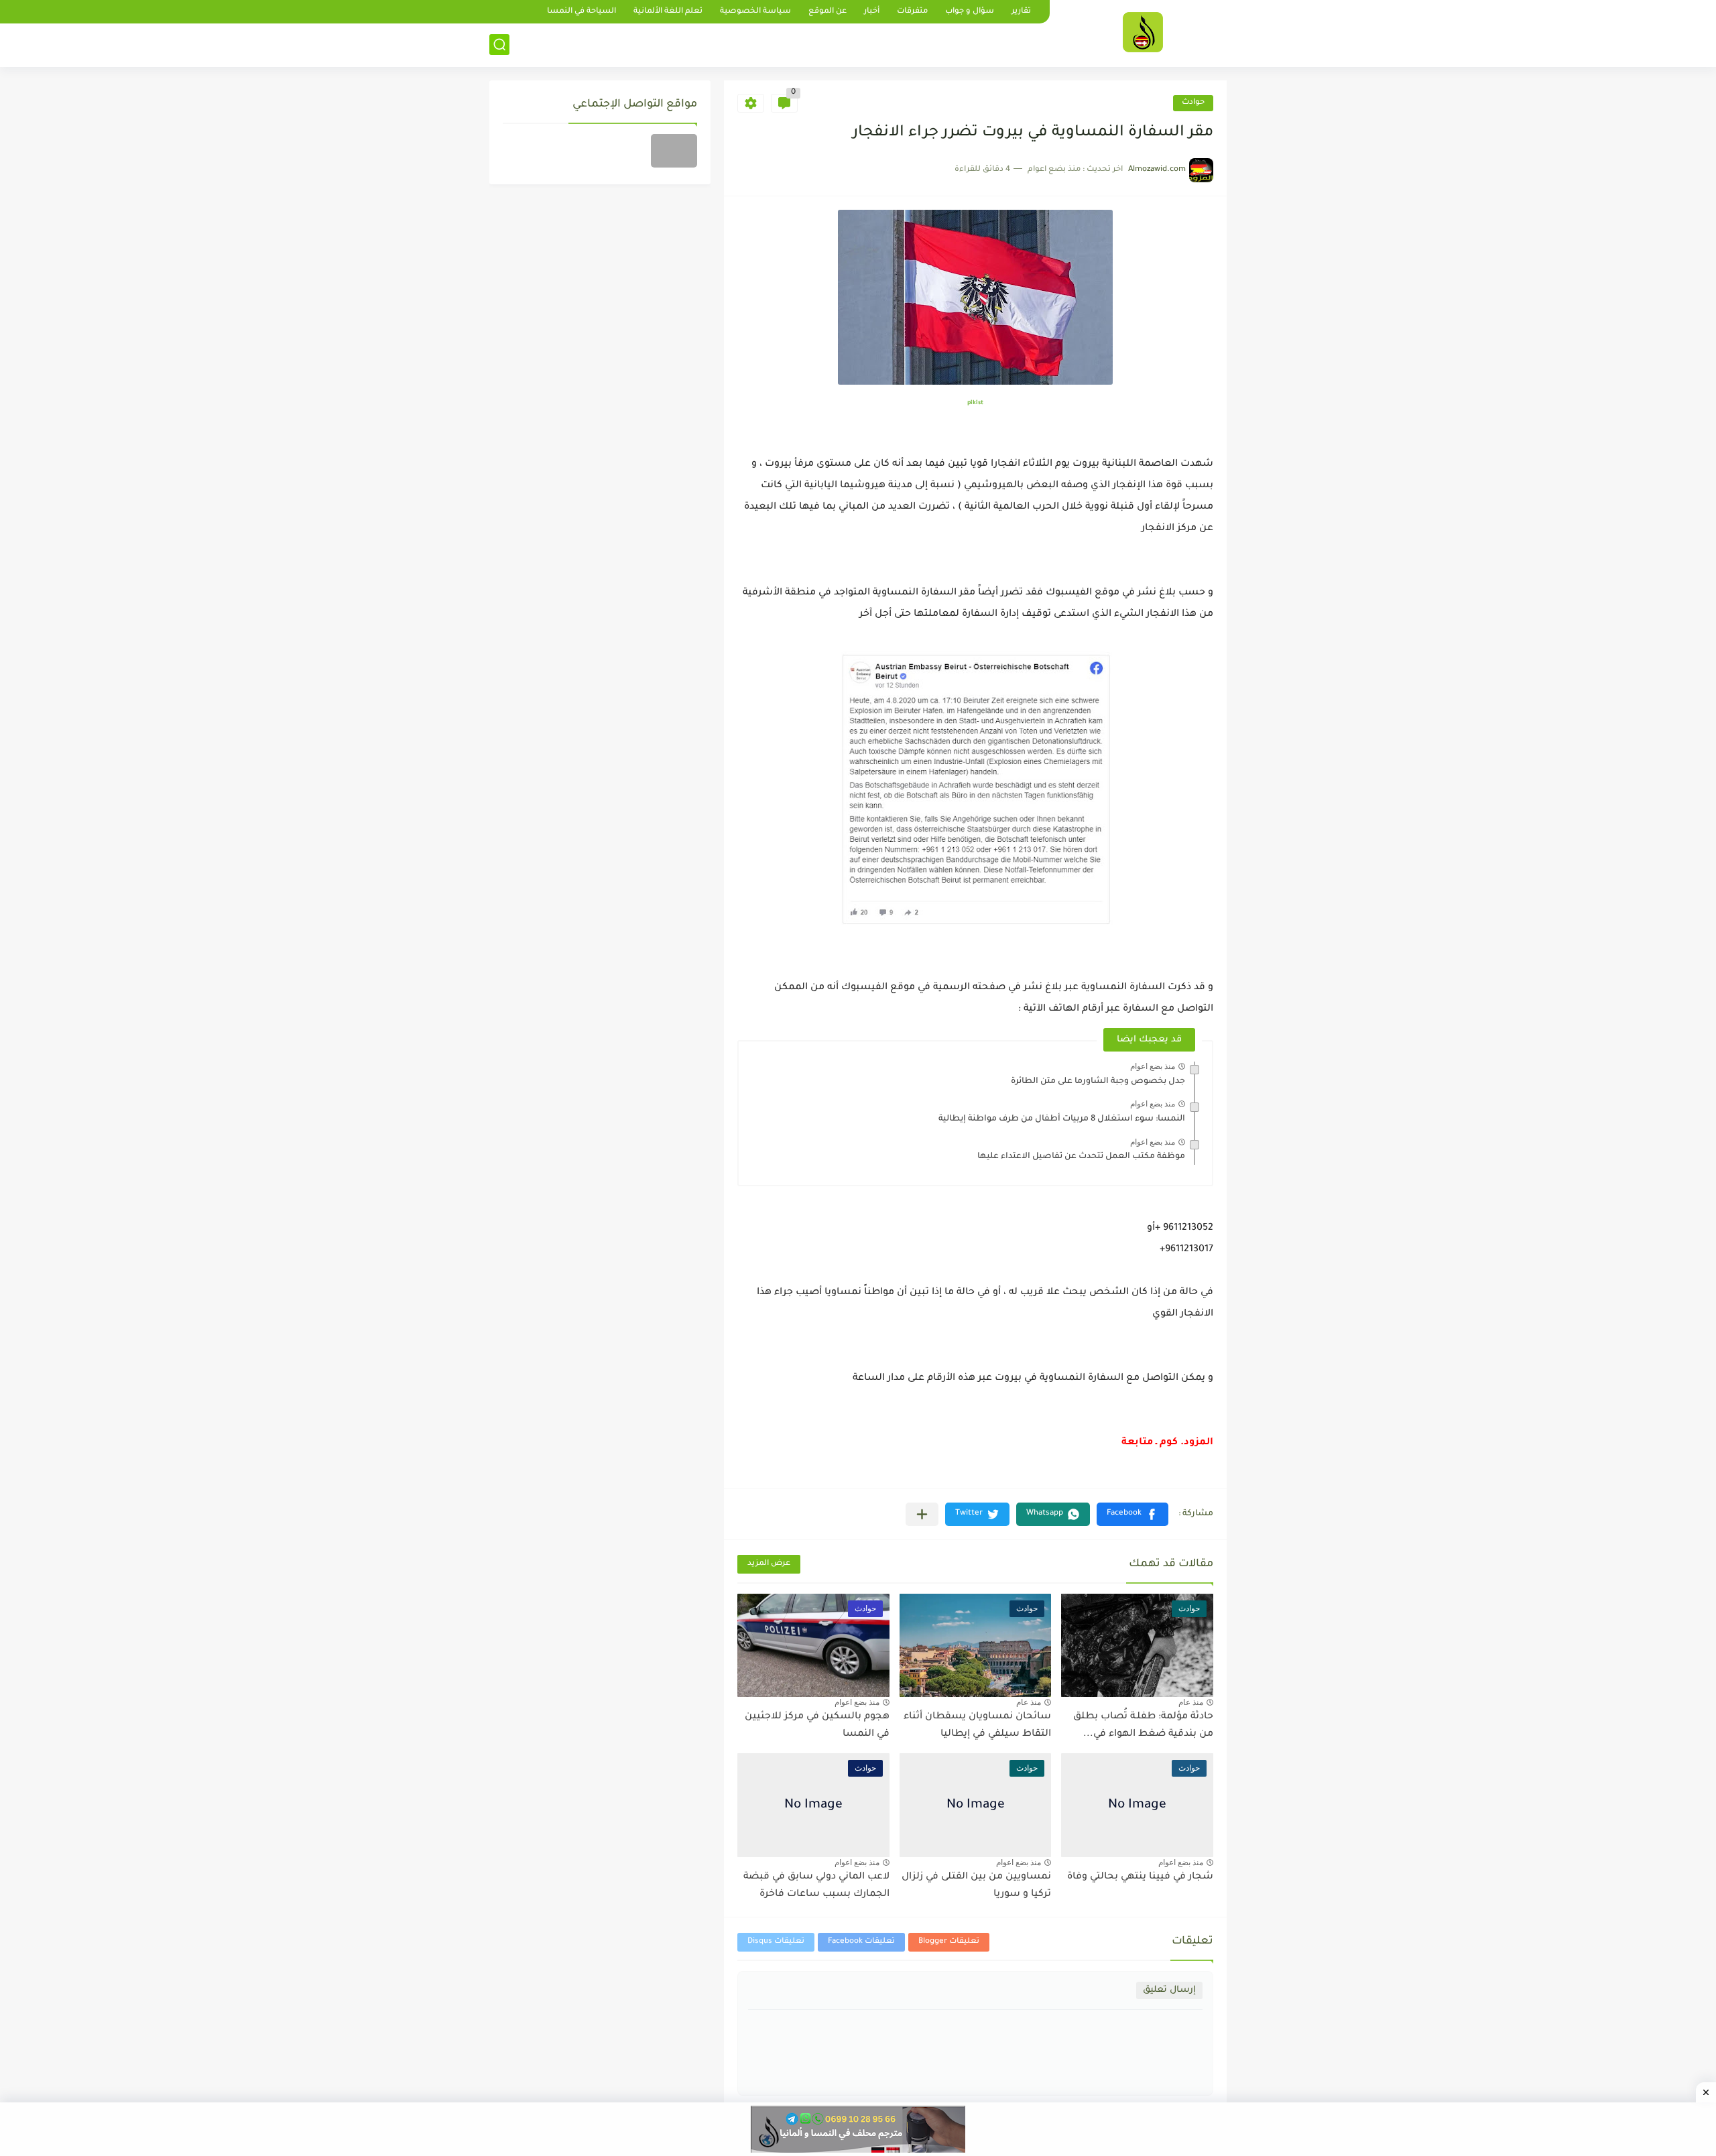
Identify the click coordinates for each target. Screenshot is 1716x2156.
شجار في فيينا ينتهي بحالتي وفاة (1140, 1877)
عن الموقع (828, 12)
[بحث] (499, 45)
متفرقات (912, 12)
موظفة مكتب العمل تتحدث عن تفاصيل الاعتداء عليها (1081, 1157)
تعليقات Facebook (861, 1942)
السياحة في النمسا (581, 12)
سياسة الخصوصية (755, 12)
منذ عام (1191, 1702)
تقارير (1021, 12)
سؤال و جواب (970, 12)
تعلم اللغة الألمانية (668, 12)
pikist (975, 403)
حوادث (1193, 103)
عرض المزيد (769, 1564)
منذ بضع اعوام (1153, 1066)
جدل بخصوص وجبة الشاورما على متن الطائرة (1098, 1082)
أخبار (872, 12)
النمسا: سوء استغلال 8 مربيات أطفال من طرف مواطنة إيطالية (1062, 1119)
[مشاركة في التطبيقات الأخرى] (922, 1514)
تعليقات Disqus (776, 1942)
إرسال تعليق (1169, 1990)
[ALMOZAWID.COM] (1143, 32)
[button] (1132, 1514)
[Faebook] (674, 151)
